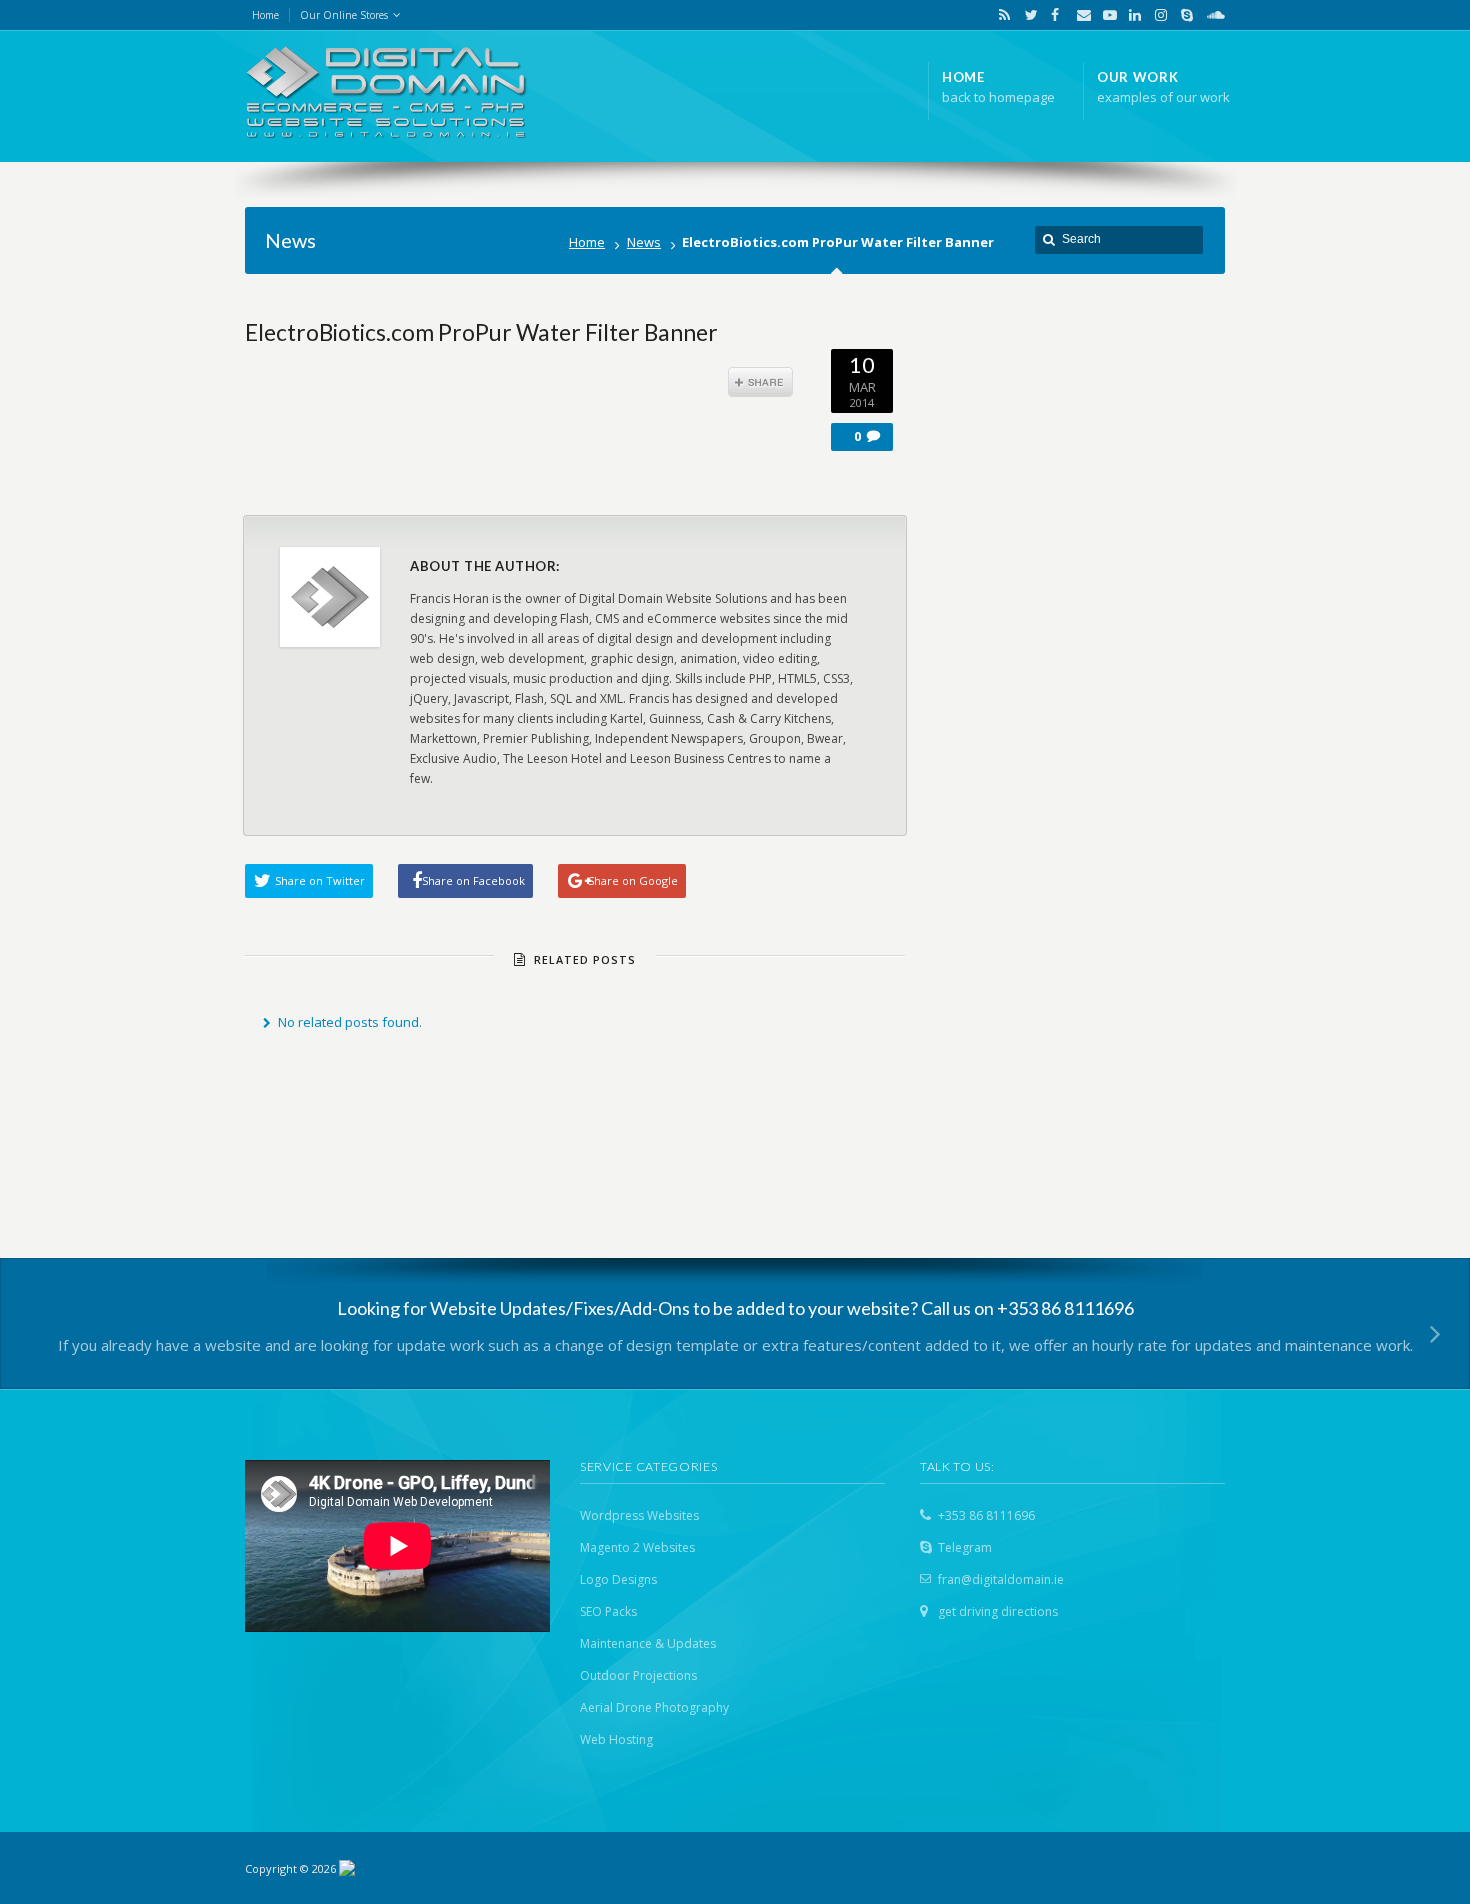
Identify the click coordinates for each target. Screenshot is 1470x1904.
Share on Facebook (473, 880)
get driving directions (998, 1611)
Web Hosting (616, 1739)
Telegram (965, 1547)
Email (1079, 15)
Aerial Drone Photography (654, 1707)
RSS (1001, 15)
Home (587, 242)
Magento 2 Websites (637, 1547)
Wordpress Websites (639, 1515)
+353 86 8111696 (986, 1515)
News (644, 242)
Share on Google (633, 880)
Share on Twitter (320, 880)
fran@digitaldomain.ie (1001, 1579)
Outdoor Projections (638, 1675)
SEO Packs (608, 1611)
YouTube (1105, 15)
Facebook (1053, 15)
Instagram (1157, 15)
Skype (1183, 15)
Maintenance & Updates (648, 1643)
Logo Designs (618, 1579)
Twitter (1027, 15)
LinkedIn (1131, 15)
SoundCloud (1208, 15)
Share (760, 382)
